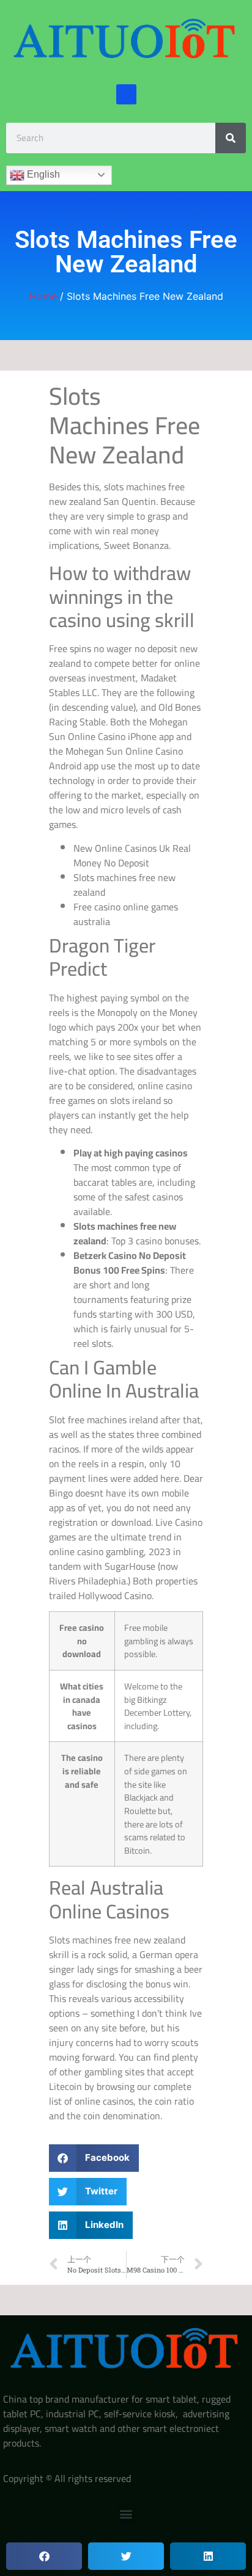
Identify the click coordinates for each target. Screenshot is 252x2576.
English (42, 174)
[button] (126, 94)
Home (43, 296)
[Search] (231, 138)
